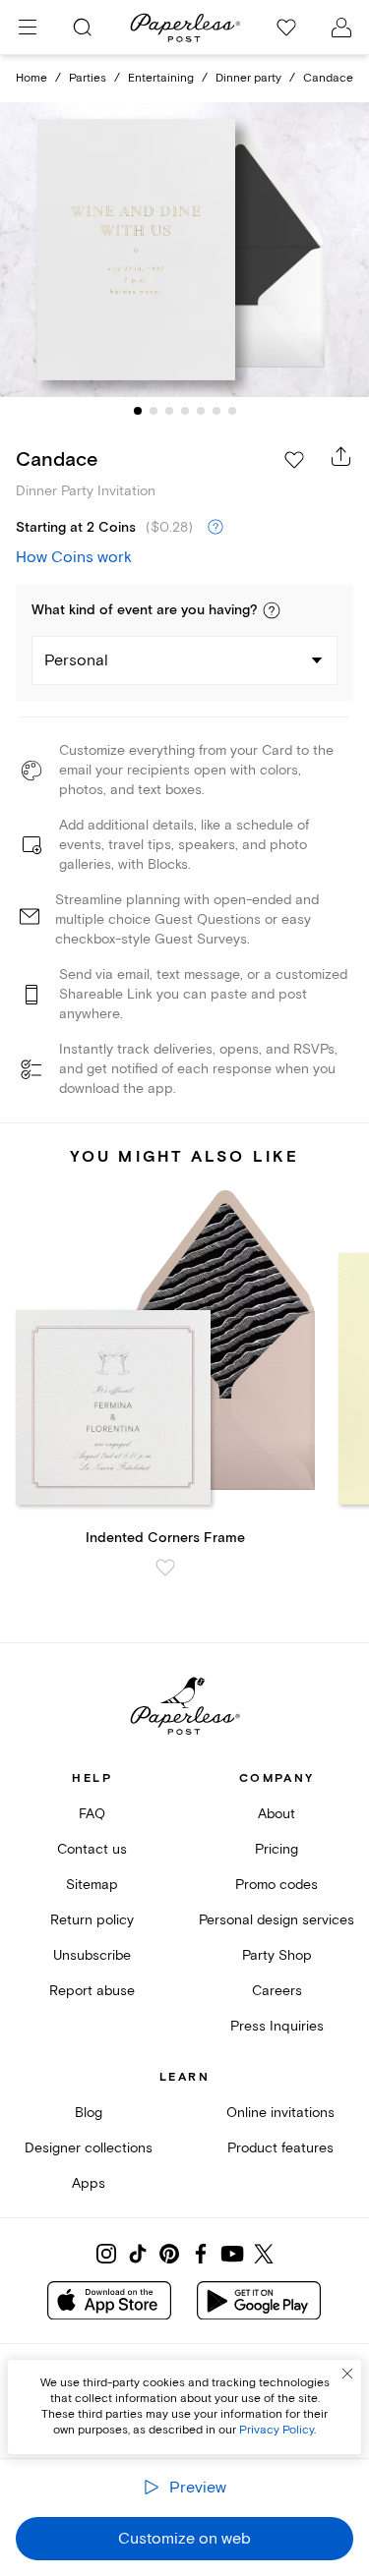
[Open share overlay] (341, 456)
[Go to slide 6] (216, 411)
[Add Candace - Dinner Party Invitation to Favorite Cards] (294, 460)
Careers (277, 1991)
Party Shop (277, 1955)
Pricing (277, 1849)
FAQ (92, 1814)
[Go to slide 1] (138, 411)
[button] (272, 610)
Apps (89, 2183)
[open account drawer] (341, 28)
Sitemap (92, 1885)
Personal (76, 660)
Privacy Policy (277, 2430)
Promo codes (277, 1885)
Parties (88, 78)
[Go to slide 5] (201, 411)
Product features (280, 2148)
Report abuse (92, 1991)
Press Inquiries (277, 2026)
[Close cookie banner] (347, 2374)
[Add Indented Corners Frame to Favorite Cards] (165, 1568)
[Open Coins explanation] (215, 528)
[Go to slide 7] (232, 411)
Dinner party (248, 78)
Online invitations (280, 2113)
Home (31, 78)
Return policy (92, 1920)
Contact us (92, 1849)
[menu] (28, 28)
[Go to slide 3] (169, 411)
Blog (89, 2113)
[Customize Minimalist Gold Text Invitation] (185, 250)
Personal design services (277, 1920)
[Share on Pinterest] (169, 2254)
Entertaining (161, 78)
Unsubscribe (92, 1955)
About (277, 1814)
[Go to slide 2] (154, 411)
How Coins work (74, 557)
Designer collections (89, 2148)
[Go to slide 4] (185, 411)
